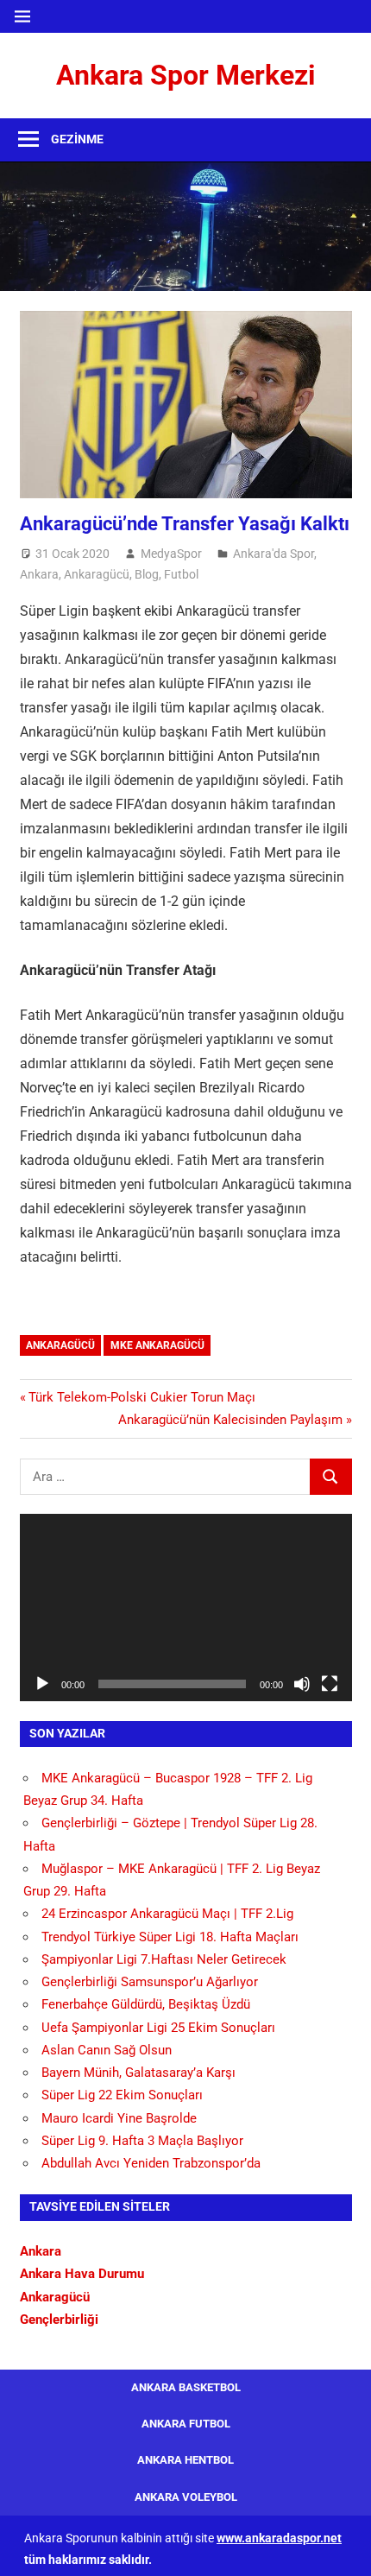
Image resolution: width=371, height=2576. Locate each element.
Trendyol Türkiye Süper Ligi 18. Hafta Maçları (170, 1937)
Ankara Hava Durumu (82, 2274)
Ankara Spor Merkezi (185, 75)
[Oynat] (42, 1684)
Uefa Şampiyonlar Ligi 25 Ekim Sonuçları (158, 2028)
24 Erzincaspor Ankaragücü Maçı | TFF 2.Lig (167, 1914)
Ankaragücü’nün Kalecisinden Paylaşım (230, 1420)
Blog (147, 574)
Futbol (181, 574)
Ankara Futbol (186, 2424)
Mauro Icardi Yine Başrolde (119, 2118)
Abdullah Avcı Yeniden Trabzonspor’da (151, 2163)
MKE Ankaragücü (157, 1345)
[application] (186, 1608)
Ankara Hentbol (185, 2460)
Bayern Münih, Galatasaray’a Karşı (138, 2073)
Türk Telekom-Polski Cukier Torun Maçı (141, 1397)
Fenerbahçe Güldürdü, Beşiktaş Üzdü (146, 2004)
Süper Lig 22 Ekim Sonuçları (122, 2095)
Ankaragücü (97, 574)
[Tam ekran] (330, 1684)
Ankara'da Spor (274, 554)
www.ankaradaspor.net (279, 2538)
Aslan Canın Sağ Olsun (107, 2050)
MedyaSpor (171, 554)
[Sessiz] (302, 1684)
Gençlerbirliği (59, 2320)
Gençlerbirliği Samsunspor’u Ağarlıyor (150, 1982)
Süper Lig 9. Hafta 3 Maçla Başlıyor (142, 2141)
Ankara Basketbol (186, 2387)
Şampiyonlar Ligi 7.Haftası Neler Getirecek (164, 1959)
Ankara (39, 574)
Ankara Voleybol (186, 2497)
